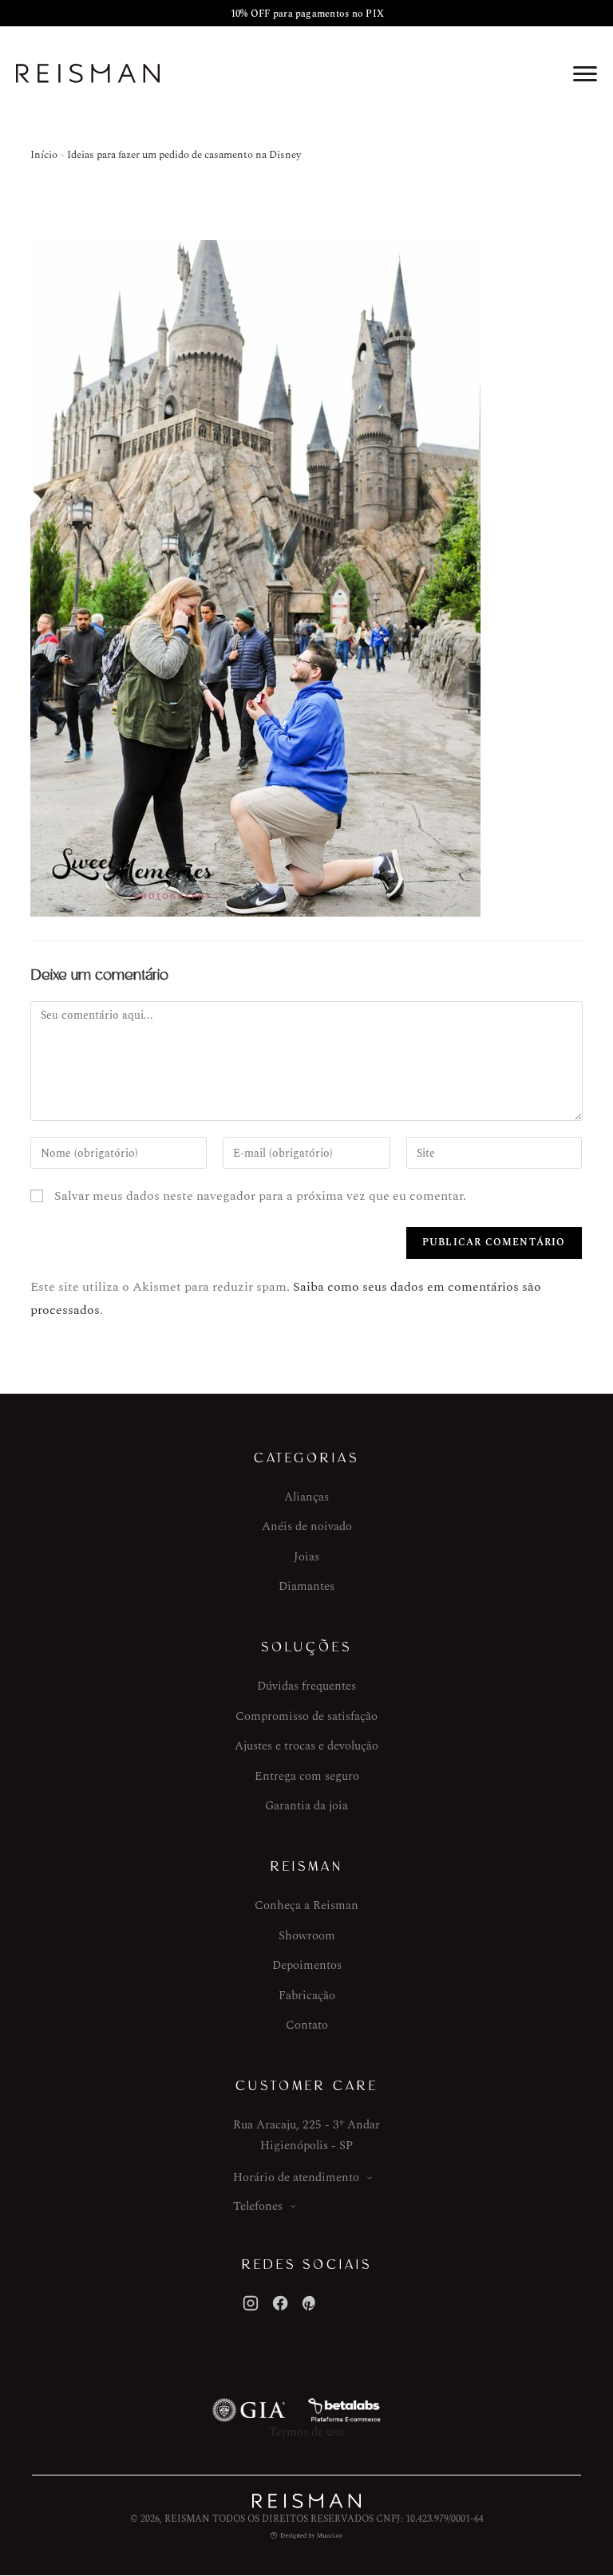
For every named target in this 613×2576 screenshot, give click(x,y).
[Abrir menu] (585, 73)
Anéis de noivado (307, 1527)
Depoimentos (307, 1965)
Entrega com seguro (307, 1776)
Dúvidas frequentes (306, 1686)
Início (44, 155)
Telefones (258, 2206)
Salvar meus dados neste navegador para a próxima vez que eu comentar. (260, 1196)
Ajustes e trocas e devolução (306, 1746)
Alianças (306, 1497)
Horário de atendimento (296, 2178)
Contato (307, 2025)
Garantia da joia (306, 1806)
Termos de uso (306, 2432)
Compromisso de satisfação (306, 1716)
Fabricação (307, 1996)
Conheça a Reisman (306, 1905)
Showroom (307, 1936)
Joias (306, 1557)
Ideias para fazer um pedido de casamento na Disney (184, 155)
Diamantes (306, 1586)
